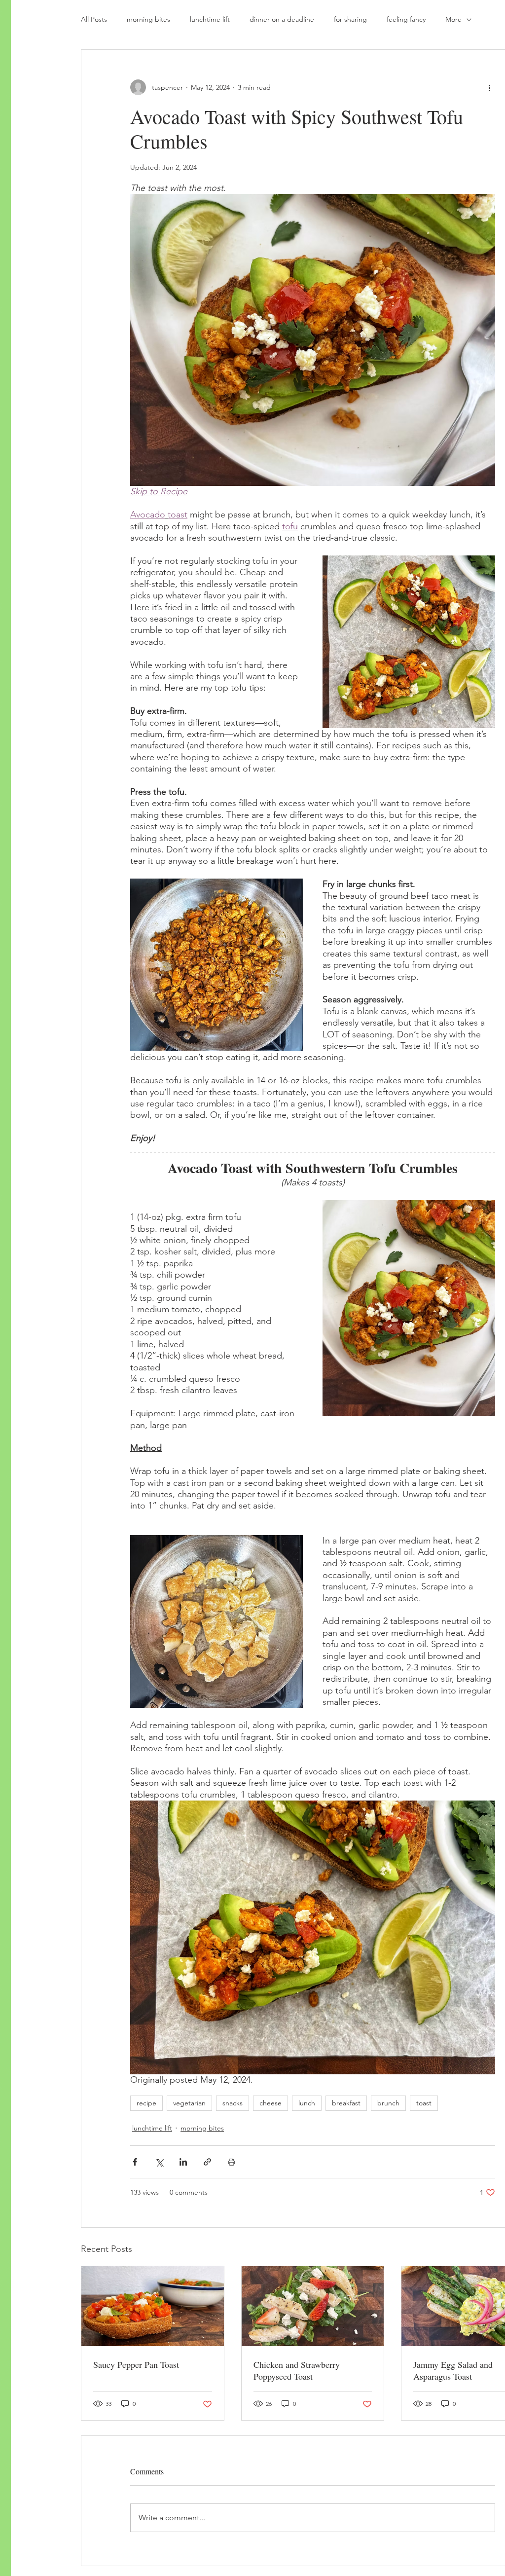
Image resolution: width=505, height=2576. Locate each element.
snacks (233, 2103)
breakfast (346, 2103)
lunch (307, 2103)
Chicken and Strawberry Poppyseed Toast (297, 2370)
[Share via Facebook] (135, 2162)
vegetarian (189, 2103)
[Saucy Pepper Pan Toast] (153, 2306)
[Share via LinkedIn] (183, 2162)
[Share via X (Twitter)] (159, 2162)
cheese (271, 2103)
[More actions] (489, 87)
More (453, 19)
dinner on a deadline (282, 19)
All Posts (94, 19)
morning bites (148, 19)
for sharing (350, 19)
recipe (146, 2103)
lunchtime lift (210, 19)
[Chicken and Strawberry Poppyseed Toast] (313, 2306)
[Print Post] (232, 2162)
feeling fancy (406, 19)
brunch (388, 2103)
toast (424, 2103)
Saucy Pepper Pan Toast (136, 2364)
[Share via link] (207, 2162)
